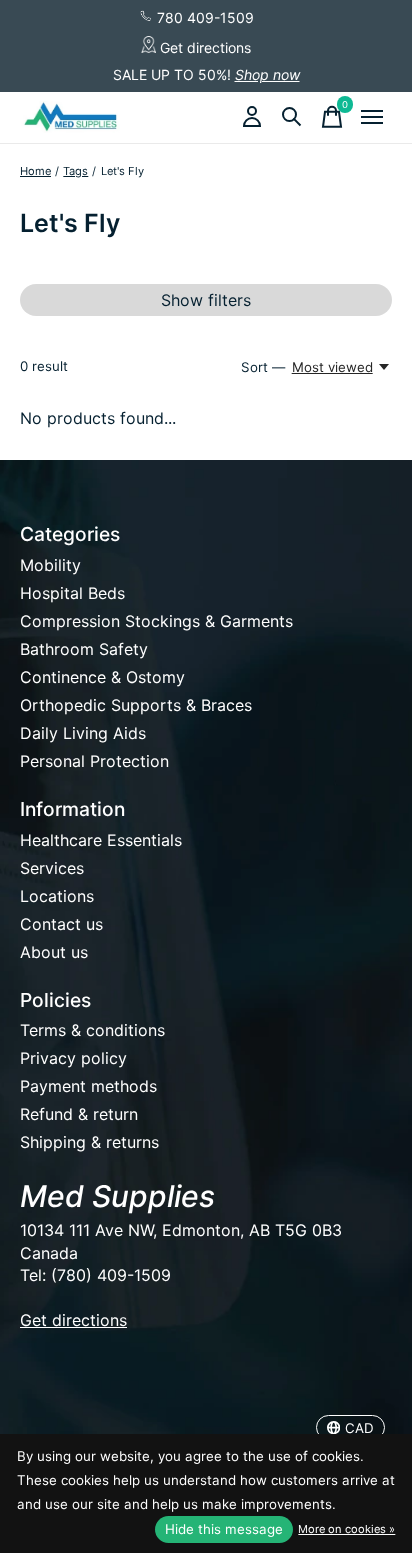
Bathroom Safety (84, 649)
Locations (57, 896)
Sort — (263, 367)
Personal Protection (94, 761)
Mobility (50, 565)
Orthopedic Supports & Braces (136, 705)
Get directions (203, 47)
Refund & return (79, 1114)
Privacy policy (73, 1058)
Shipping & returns (89, 1142)
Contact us (61, 924)
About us (54, 952)
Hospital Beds (72, 593)
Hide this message (224, 1529)
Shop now (267, 74)
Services (52, 868)
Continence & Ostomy (102, 677)
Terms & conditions (92, 1030)
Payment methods (88, 1086)
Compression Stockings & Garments (156, 621)
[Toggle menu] (372, 117)
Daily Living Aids (83, 733)
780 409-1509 (203, 17)
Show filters (206, 300)
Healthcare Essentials (101, 840)
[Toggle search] (292, 117)
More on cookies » (346, 1529)
